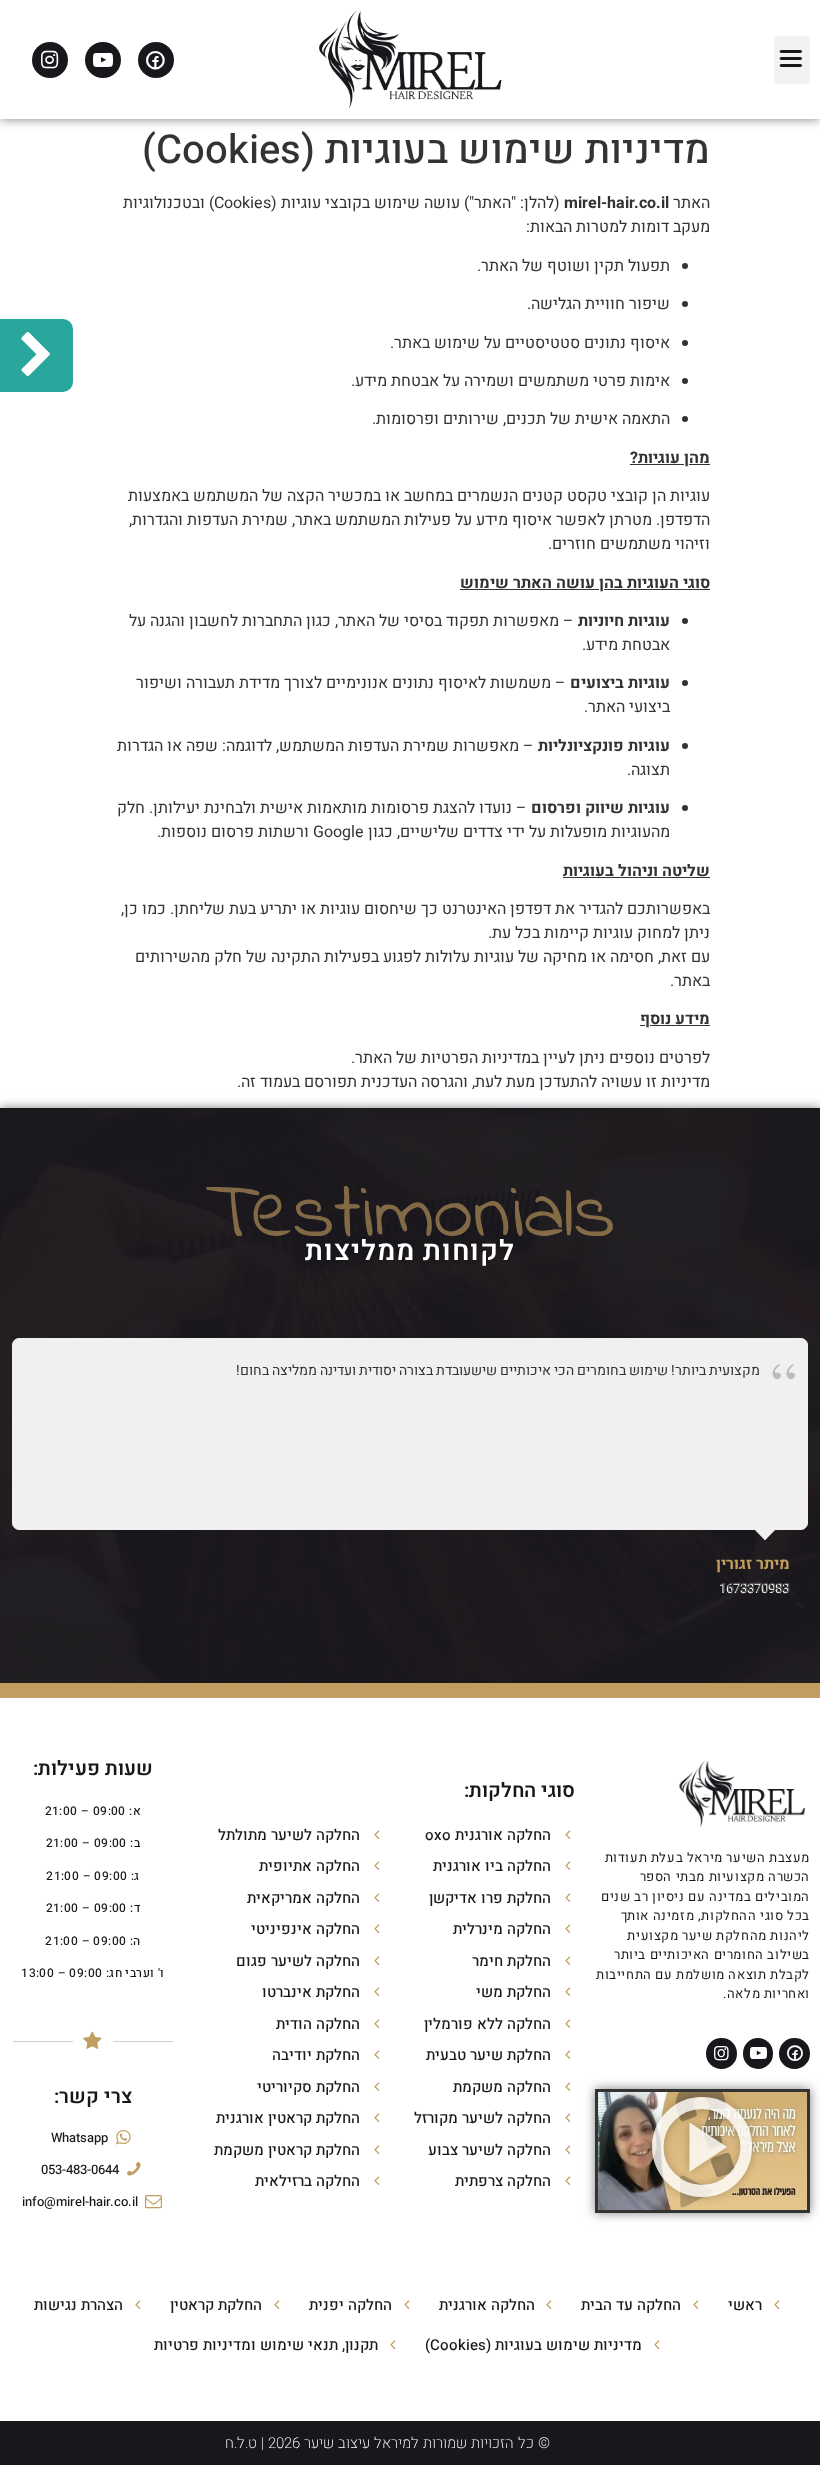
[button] (792, 60)
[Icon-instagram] (50, 60)
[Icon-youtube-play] (103, 60)
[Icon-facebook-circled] (156, 60)
